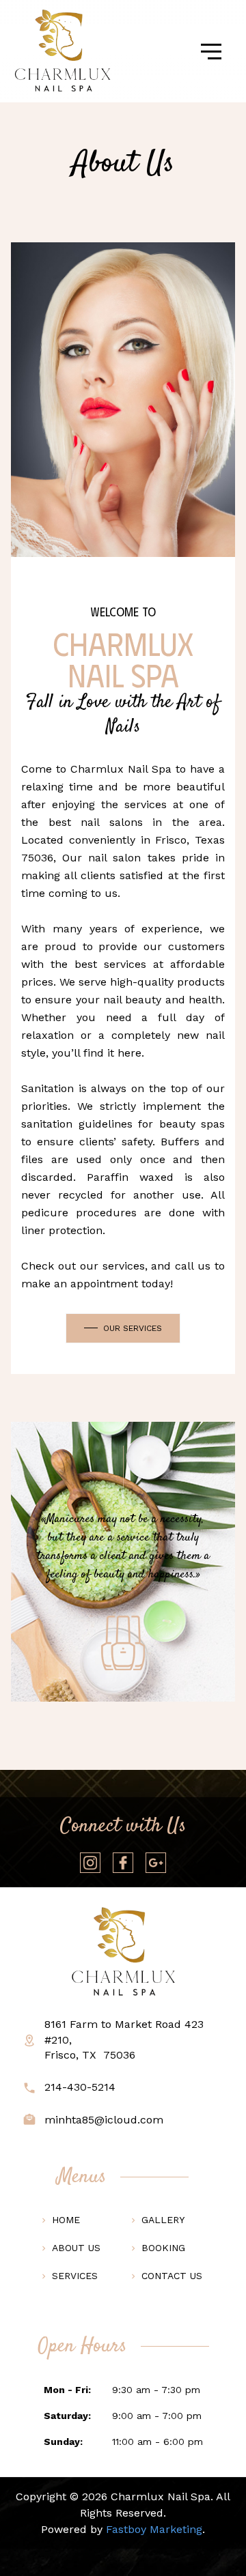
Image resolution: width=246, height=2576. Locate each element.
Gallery (163, 2220)
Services (75, 2276)
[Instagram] (90, 1863)
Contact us (172, 2276)
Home (66, 2220)
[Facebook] (123, 1863)
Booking (163, 2248)
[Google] (156, 1863)
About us (76, 2248)
